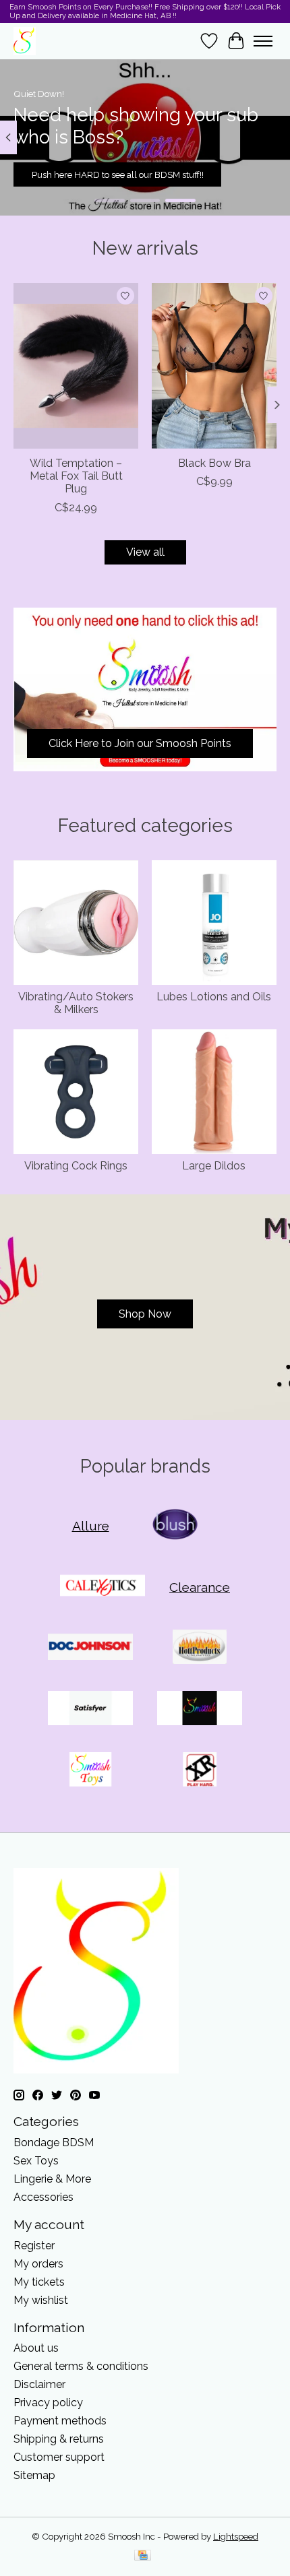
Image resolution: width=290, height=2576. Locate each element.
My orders (38, 2264)
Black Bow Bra (214, 463)
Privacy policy (48, 2403)
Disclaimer (39, 2384)
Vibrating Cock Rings (76, 1166)
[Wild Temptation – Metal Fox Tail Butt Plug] (76, 366)
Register (34, 2246)
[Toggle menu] (263, 41)
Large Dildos (214, 1166)
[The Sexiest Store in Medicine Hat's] (25, 41)
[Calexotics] (103, 1587)
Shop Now (145, 1314)
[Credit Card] (143, 2556)
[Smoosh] (200, 1709)
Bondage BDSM (54, 2143)
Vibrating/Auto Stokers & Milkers (76, 1003)
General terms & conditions (81, 2366)
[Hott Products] (200, 1648)
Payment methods (60, 2421)
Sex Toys (36, 2161)
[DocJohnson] (90, 1648)
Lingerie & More (52, 2179)
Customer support (59, 2457)
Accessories (43, 2197)
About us (36, 2348)
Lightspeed (236, 2536)
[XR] (200, 1771)
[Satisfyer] (90, 1709)
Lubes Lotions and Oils (214, 997)
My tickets (39, 2282)
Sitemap (34, 2475)
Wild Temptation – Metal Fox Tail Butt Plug (76, 476)
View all (145, 552)
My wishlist (41, 2300)
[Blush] (176, 1525)
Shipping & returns (59, 2439)
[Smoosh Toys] (90, 1771)
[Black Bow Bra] (214, 366)
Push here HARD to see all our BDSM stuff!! (118, 174)
